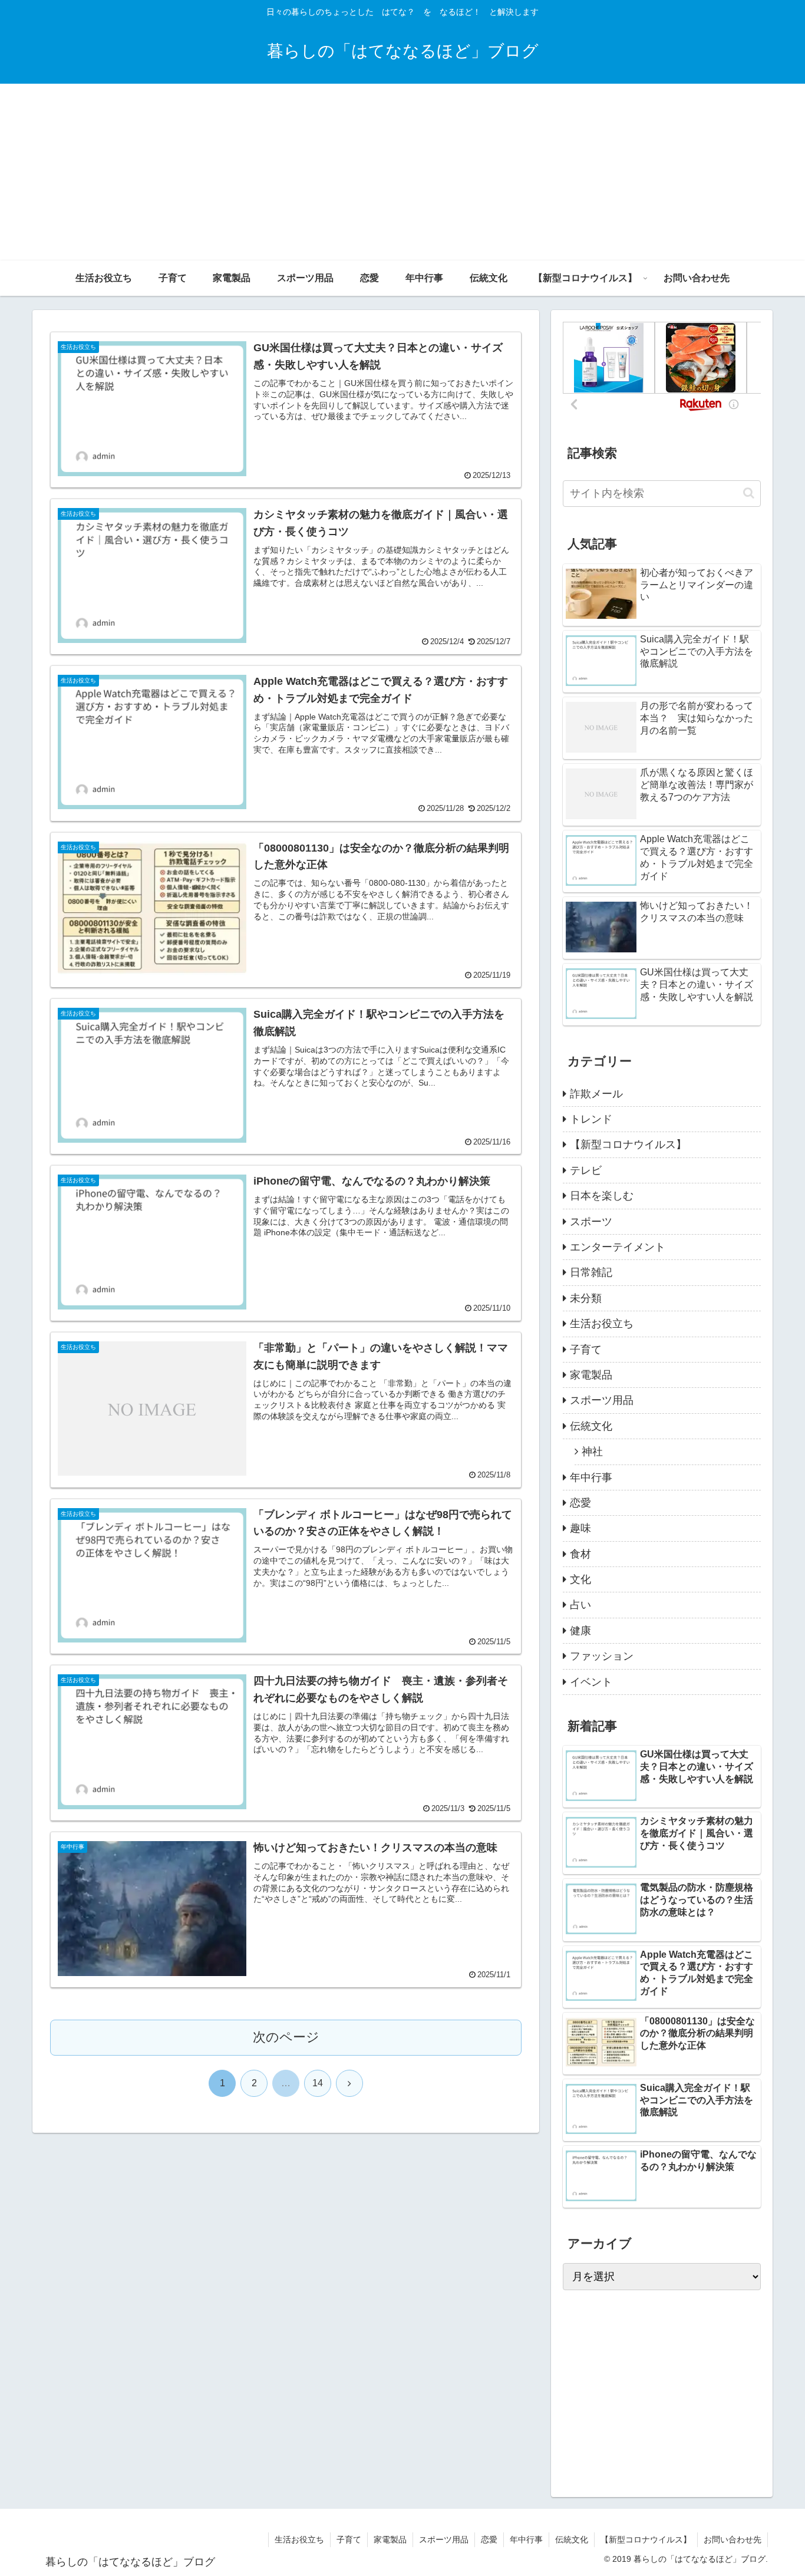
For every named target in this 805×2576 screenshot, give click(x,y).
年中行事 (526, 2539)
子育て (349, 2539)
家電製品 (390, 2539)
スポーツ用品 (444, 2539)
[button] (749, 493)
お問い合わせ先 (733, 2539)
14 (318, 2083)
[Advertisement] (402, 172)
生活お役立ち (299, 2539)
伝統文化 (572, 2539)
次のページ (286, 2037)
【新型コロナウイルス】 (646, 2539)
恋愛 (489, 2539)
